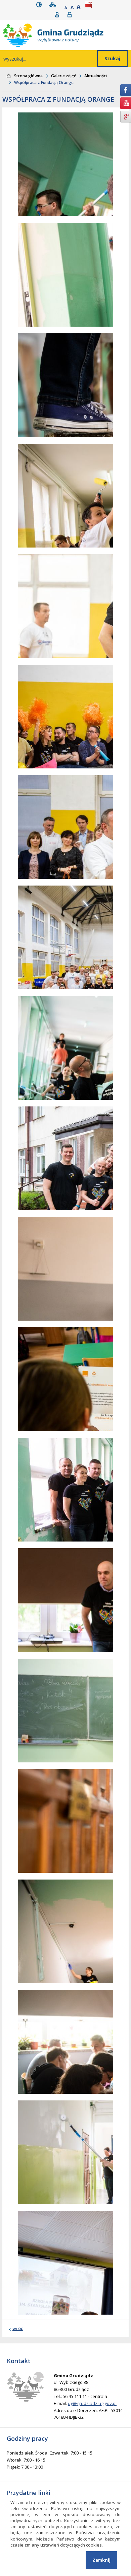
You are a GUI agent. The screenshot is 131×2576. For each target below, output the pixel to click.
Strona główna (28, 76)
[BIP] (90, 5)
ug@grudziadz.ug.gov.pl (92, 2403)
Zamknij (101, 2560)
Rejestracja (59, 15)
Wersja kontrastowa (40, 5)
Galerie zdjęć (63, 76)
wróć (18, 2328)
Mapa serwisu (54, 5)
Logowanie (72, 15)
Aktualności (96, 76)
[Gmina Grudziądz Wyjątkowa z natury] (67, 35)
